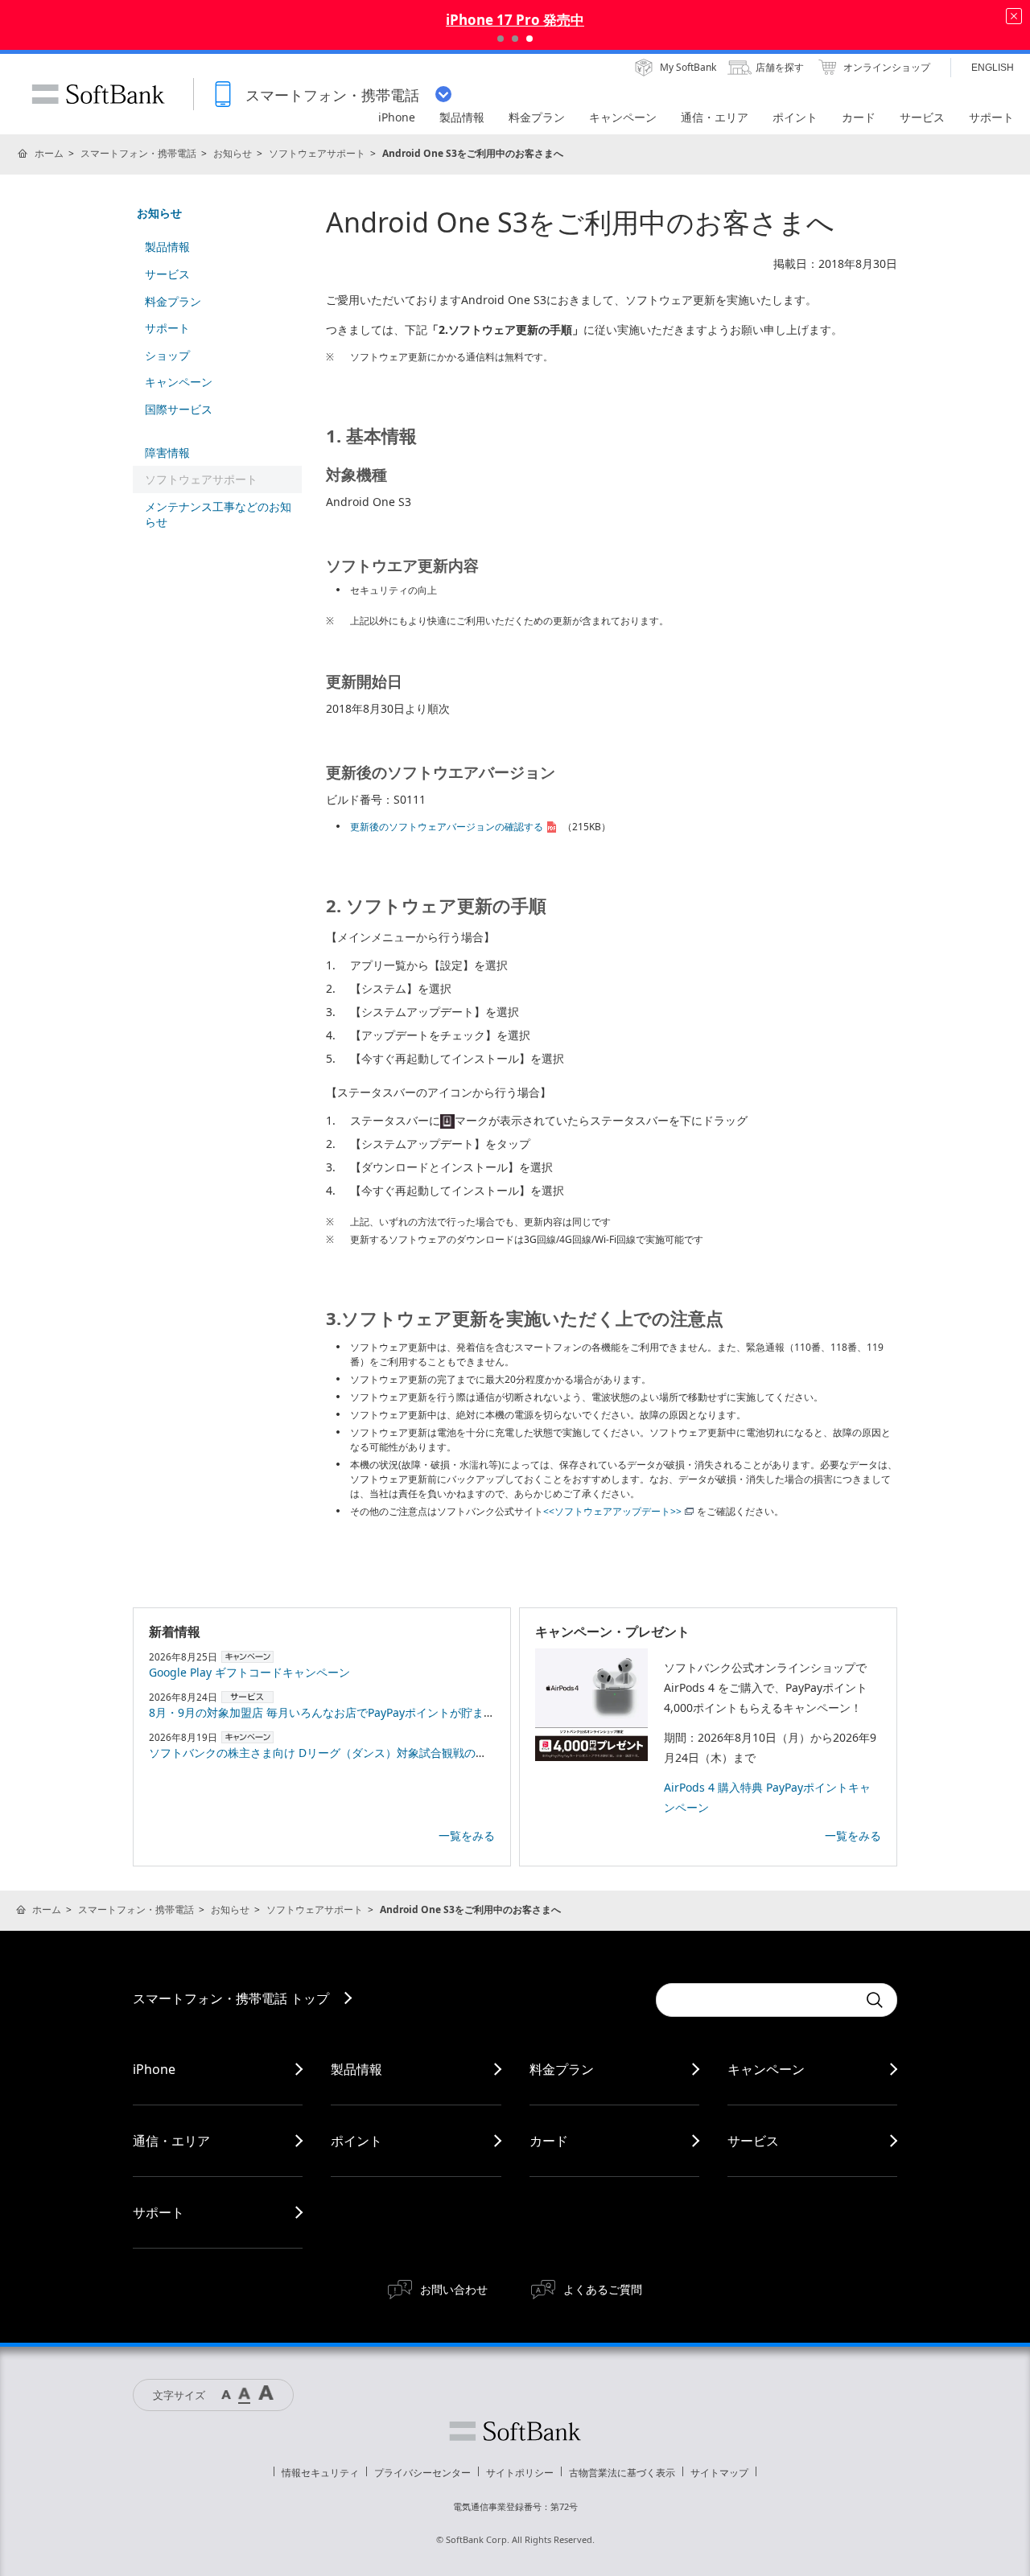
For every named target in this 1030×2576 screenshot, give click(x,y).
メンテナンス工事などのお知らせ (218, 514)
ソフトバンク (515, 2431)
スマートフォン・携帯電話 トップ (231, 1998)
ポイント (356, 2141)
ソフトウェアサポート (317, 153)
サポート (167, 328)
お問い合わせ (454, 2289)
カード (549, 2141)
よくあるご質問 (603, 2289)
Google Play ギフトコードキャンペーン (249, 1672)
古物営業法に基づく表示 (622, 2473)
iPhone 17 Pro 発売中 (515, 20)
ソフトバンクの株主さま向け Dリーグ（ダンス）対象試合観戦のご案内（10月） (352, 1753)
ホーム (49, 153)
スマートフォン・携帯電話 (138, 153)
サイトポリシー (520, 2473)
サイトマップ (719, 2473)
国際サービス (179, 409)
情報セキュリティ (320, 2473)
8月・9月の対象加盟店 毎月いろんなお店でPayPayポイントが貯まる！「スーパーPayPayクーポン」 (402, 1712)
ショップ (167, 355)
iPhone (154, 2069)
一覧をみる (467, 1835)
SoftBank (98, 94)
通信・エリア (171, 2141)
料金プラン (173, 301)
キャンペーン (179, 382)
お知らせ (233, 153)
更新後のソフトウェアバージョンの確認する (447, 827)
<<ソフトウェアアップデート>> (612, 1511)
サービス (167, 274)
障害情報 (167, 453)
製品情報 (167, 247)
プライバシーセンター (422, 2473)
